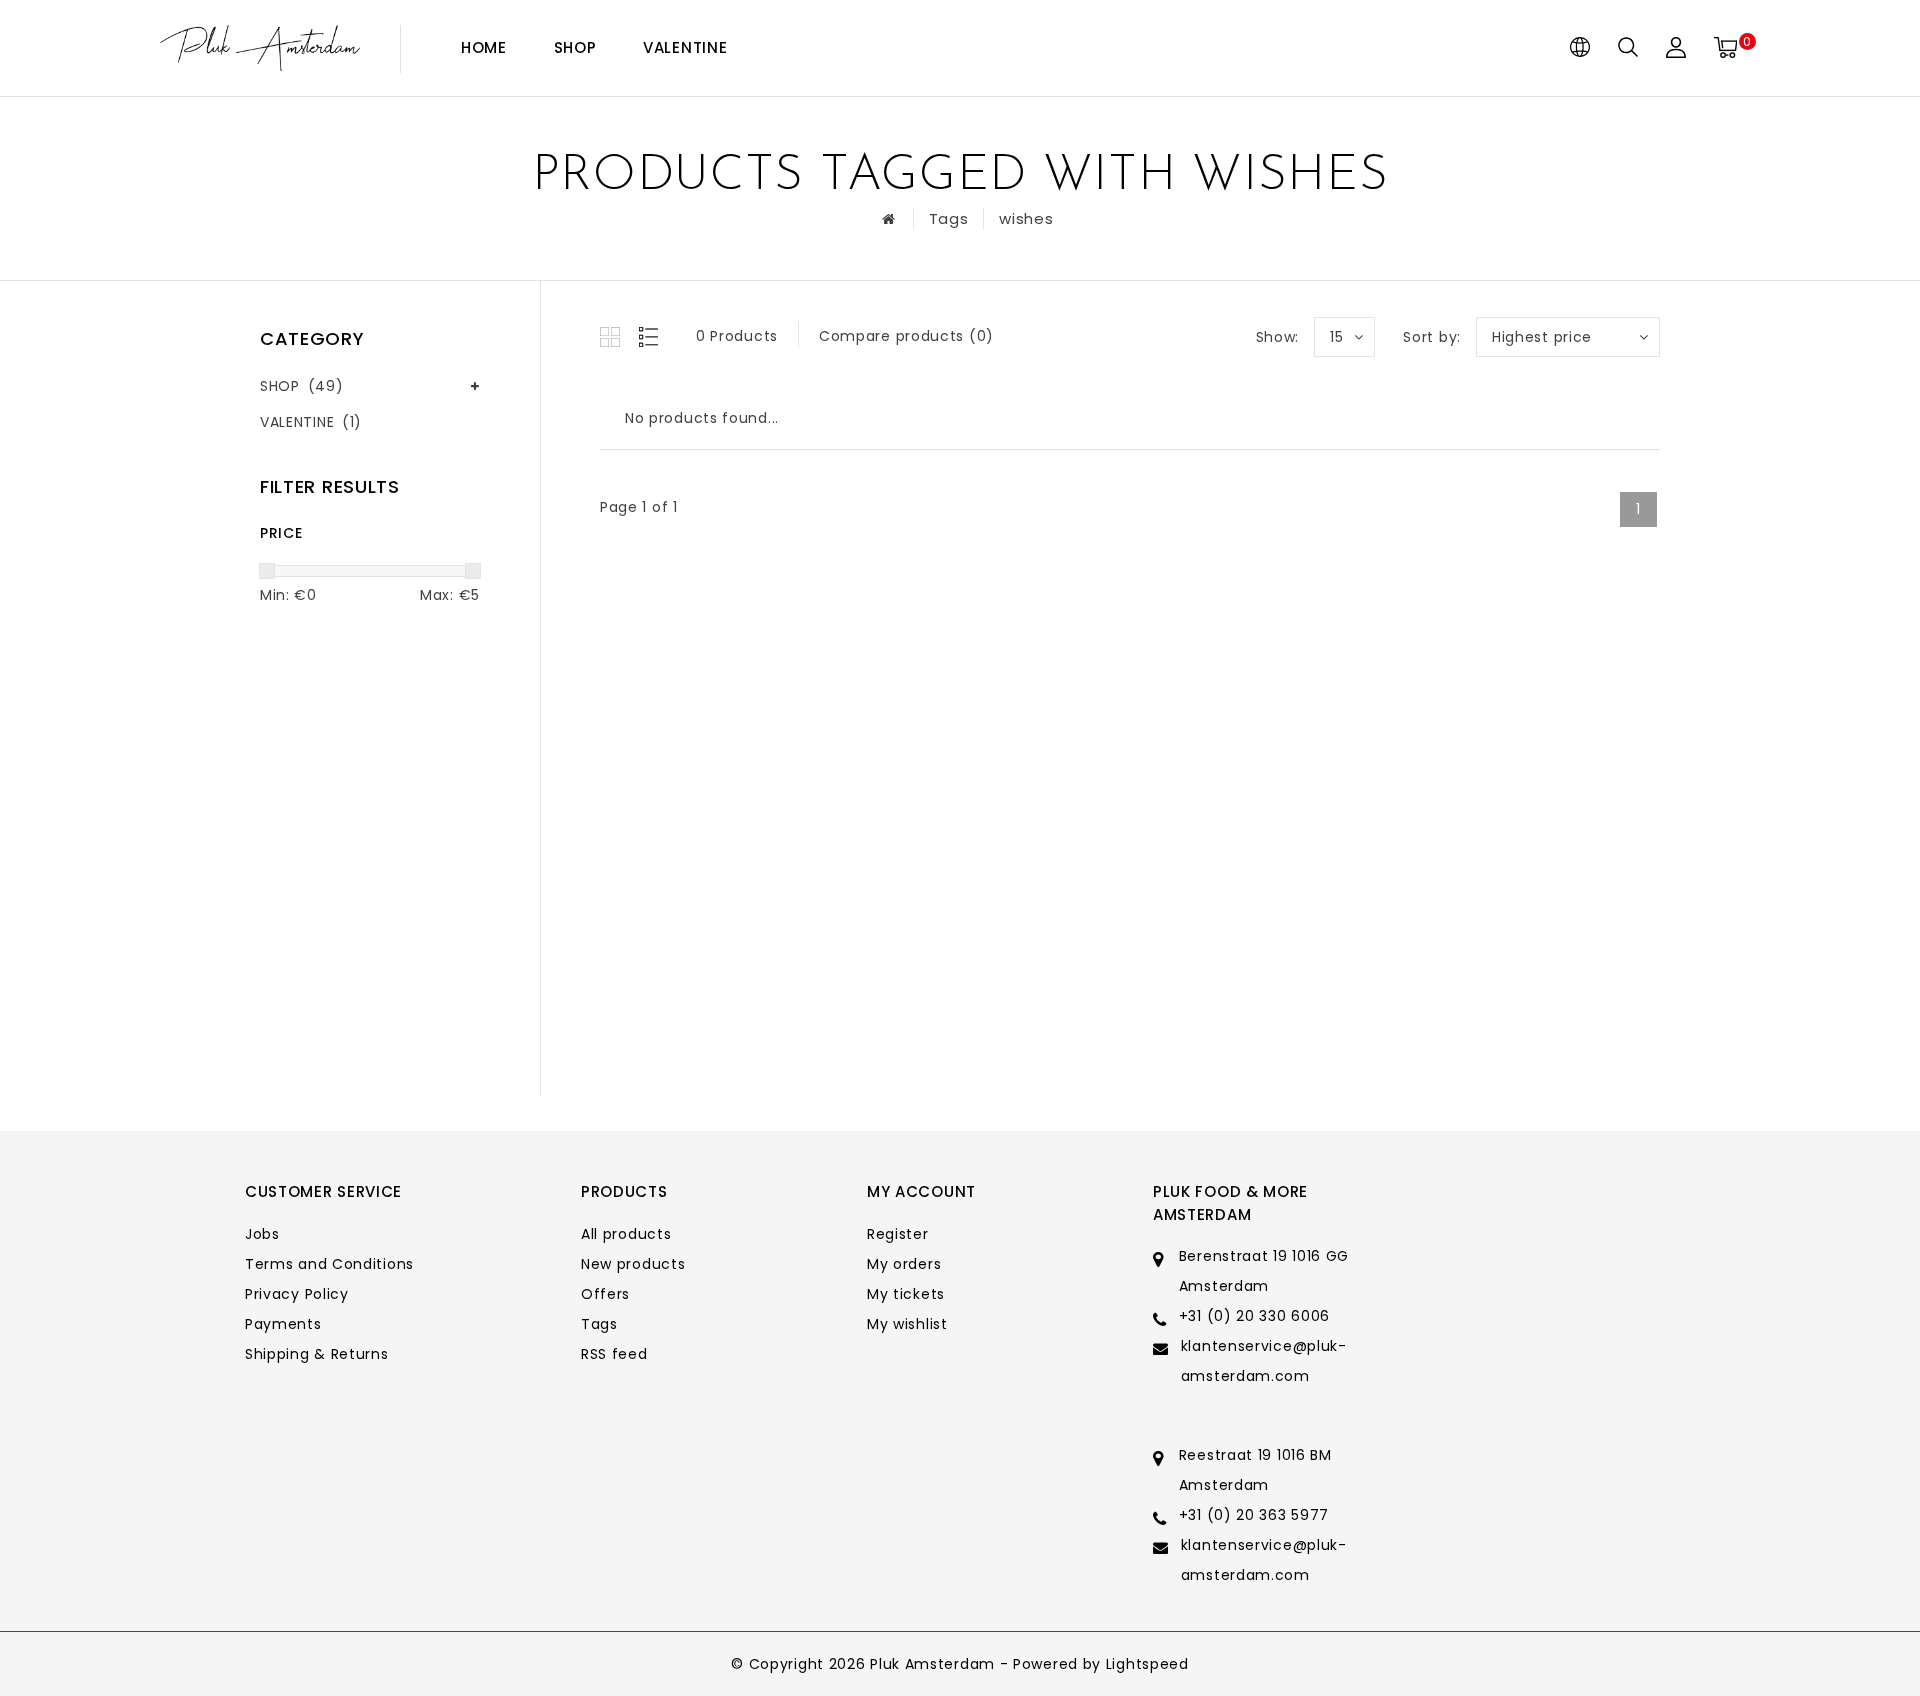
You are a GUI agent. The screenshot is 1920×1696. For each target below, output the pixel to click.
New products (633, 1264)
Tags (949, 218)
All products (626, 1234)
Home (484, 47)
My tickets (906, 1294)
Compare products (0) (906, 336)
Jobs (262, 1234)
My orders (904, 1264)
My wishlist (907, 1324)
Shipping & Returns (317, 1354)
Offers (605, 1294)
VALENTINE (685, 47)
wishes (1026, 218)
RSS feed (614, 1354)
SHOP (575, 47)
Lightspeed (1147, 1664)
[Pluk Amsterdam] (260, 48)
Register (898, 1234)
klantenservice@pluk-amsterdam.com (1264, 1361)
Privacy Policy (297, 1294)
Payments (283, 1324)
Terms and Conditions (329, 1264)
